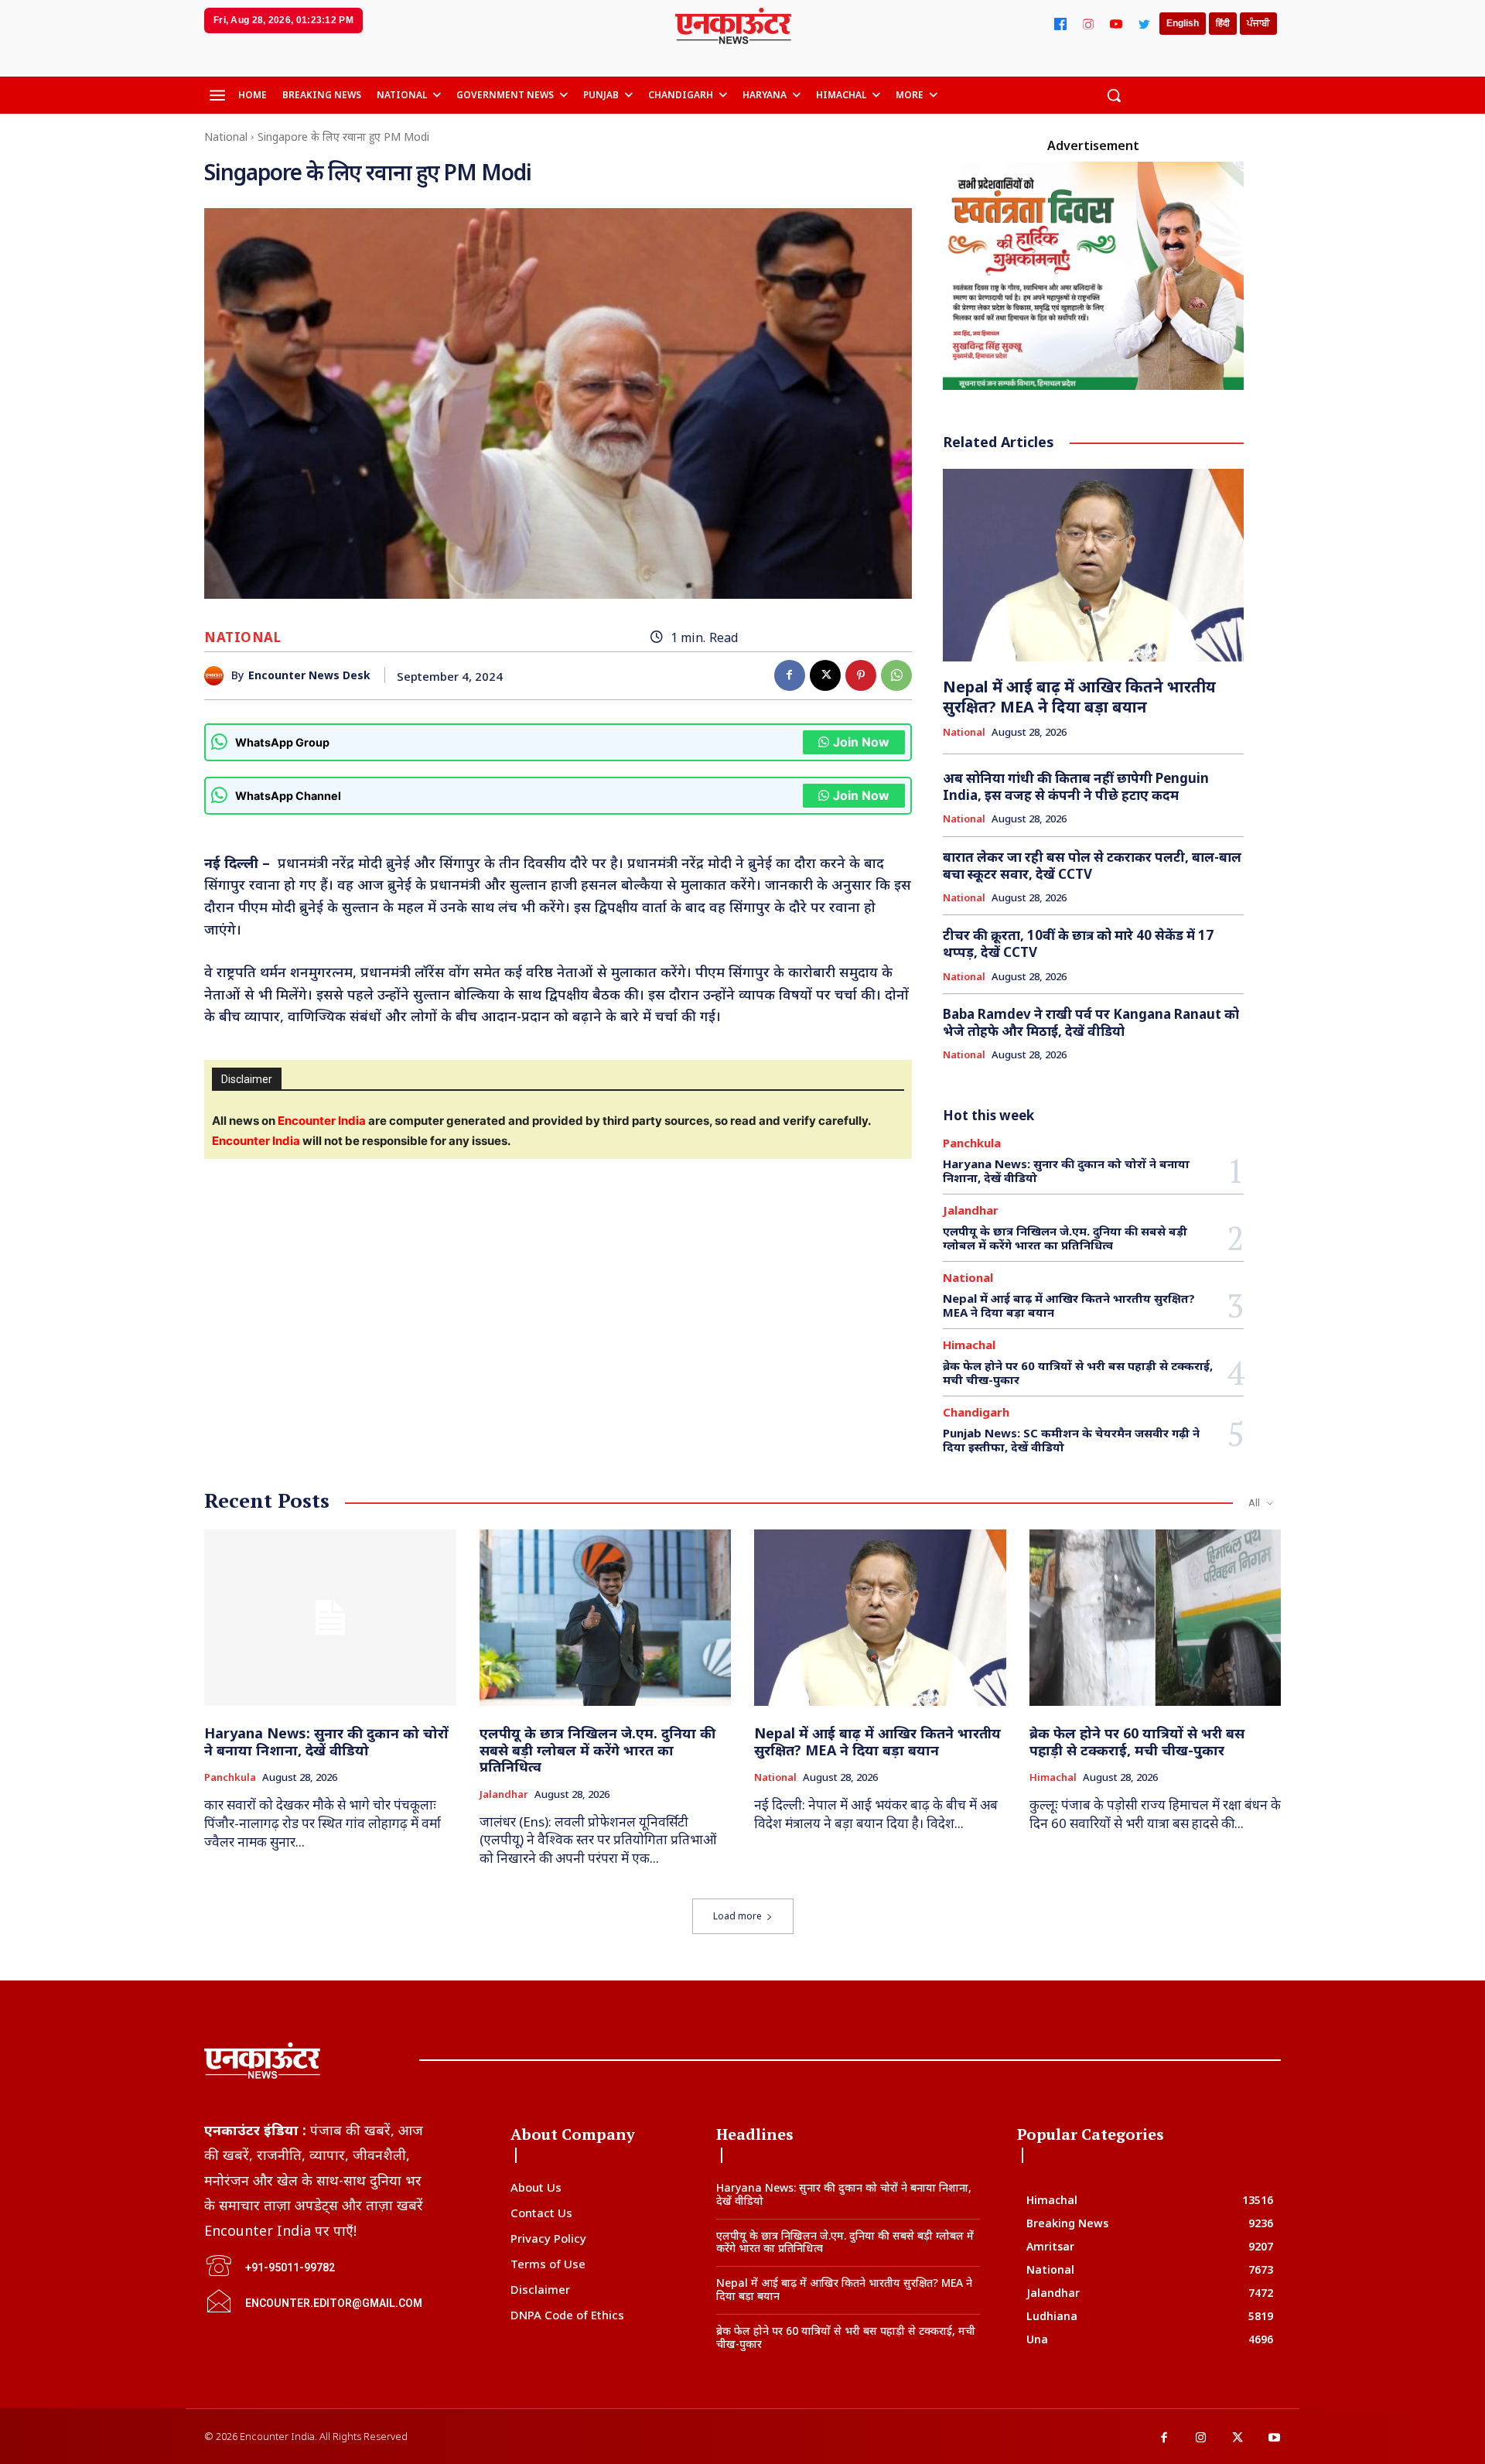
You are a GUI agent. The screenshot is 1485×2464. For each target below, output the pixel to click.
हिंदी (1223, 23)
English (1183, 23)
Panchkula (972, 1143)
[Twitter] (1144, 24)
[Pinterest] (861, 675)
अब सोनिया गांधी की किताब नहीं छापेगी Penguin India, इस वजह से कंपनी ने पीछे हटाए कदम (1076, 786)
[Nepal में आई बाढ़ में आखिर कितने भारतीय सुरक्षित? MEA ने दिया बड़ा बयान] (1094, 565)
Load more (737, 1916)
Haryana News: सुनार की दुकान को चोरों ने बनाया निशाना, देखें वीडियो (1066, 1170)
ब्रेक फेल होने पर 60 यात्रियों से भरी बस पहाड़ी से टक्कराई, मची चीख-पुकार (1078, 1372)
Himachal (969, 1345)
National (226, 137)
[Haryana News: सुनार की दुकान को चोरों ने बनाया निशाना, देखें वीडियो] (330, 1618)
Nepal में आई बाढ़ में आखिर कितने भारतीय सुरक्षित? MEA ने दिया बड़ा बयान (1079, 697)
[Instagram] (1088, 24)
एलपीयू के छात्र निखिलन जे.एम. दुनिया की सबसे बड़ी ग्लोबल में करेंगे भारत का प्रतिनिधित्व (1065, 1238)
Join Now (861, 742)
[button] (1114, 95)
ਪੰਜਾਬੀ (1258, 23)
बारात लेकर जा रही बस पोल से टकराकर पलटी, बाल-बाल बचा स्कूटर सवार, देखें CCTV (1092, 865)
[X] (825, 675)
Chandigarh (976, 1412)
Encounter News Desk (309, 676)
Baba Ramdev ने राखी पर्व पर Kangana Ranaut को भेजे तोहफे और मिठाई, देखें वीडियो (1091, 1022)
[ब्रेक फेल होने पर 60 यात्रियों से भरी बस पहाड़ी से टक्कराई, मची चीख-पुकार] (1156, 1618)
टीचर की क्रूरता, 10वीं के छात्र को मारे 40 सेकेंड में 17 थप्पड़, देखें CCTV (1078, 943)
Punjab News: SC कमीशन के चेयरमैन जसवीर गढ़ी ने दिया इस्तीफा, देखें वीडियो (1071, 1440)
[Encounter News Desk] (218, 676)
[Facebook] (1060, 24)
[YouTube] (1116, 24)
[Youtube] (1275, 2438)
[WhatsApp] (896, 675)
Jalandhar (971, 1210)
